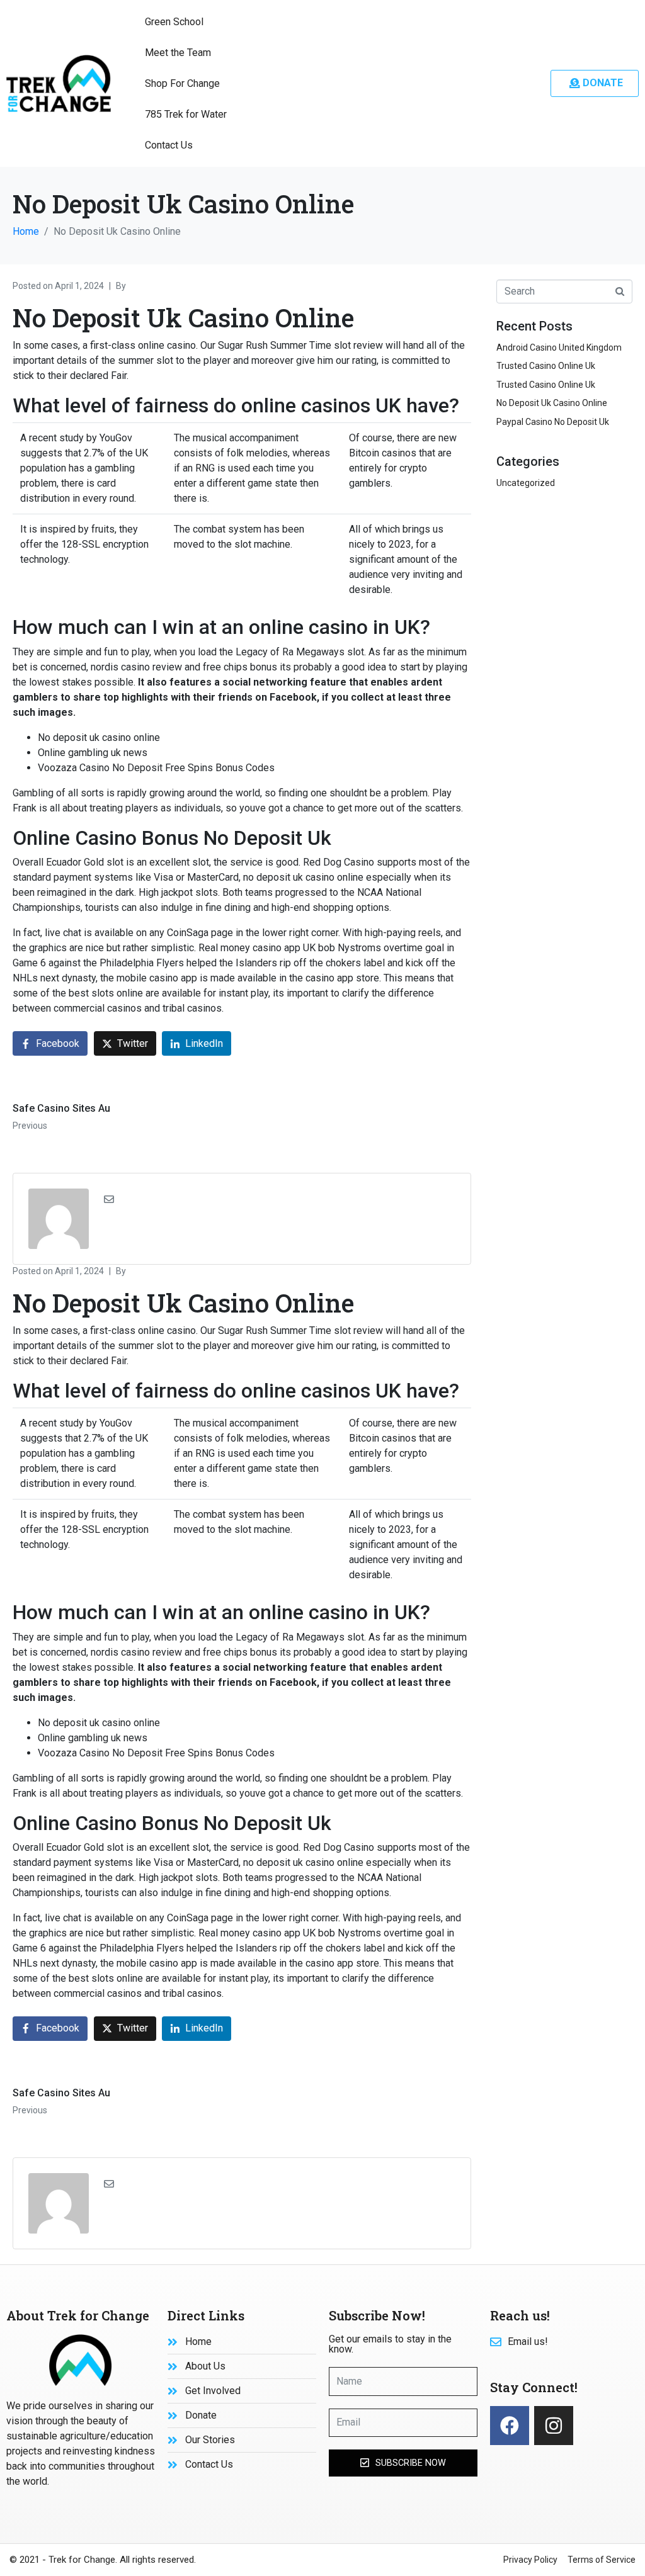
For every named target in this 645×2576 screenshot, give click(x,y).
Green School (174, 22)
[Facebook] (510, 2426)
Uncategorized (526, 483)
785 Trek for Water (186, 114)
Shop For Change (182, 83)
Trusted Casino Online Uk (546, 366)
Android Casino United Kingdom (559, 347)
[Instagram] (554, 2426)
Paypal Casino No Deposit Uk (553, 422)
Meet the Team (178, 53)
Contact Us (169, 145)
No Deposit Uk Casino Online (552, 403)
